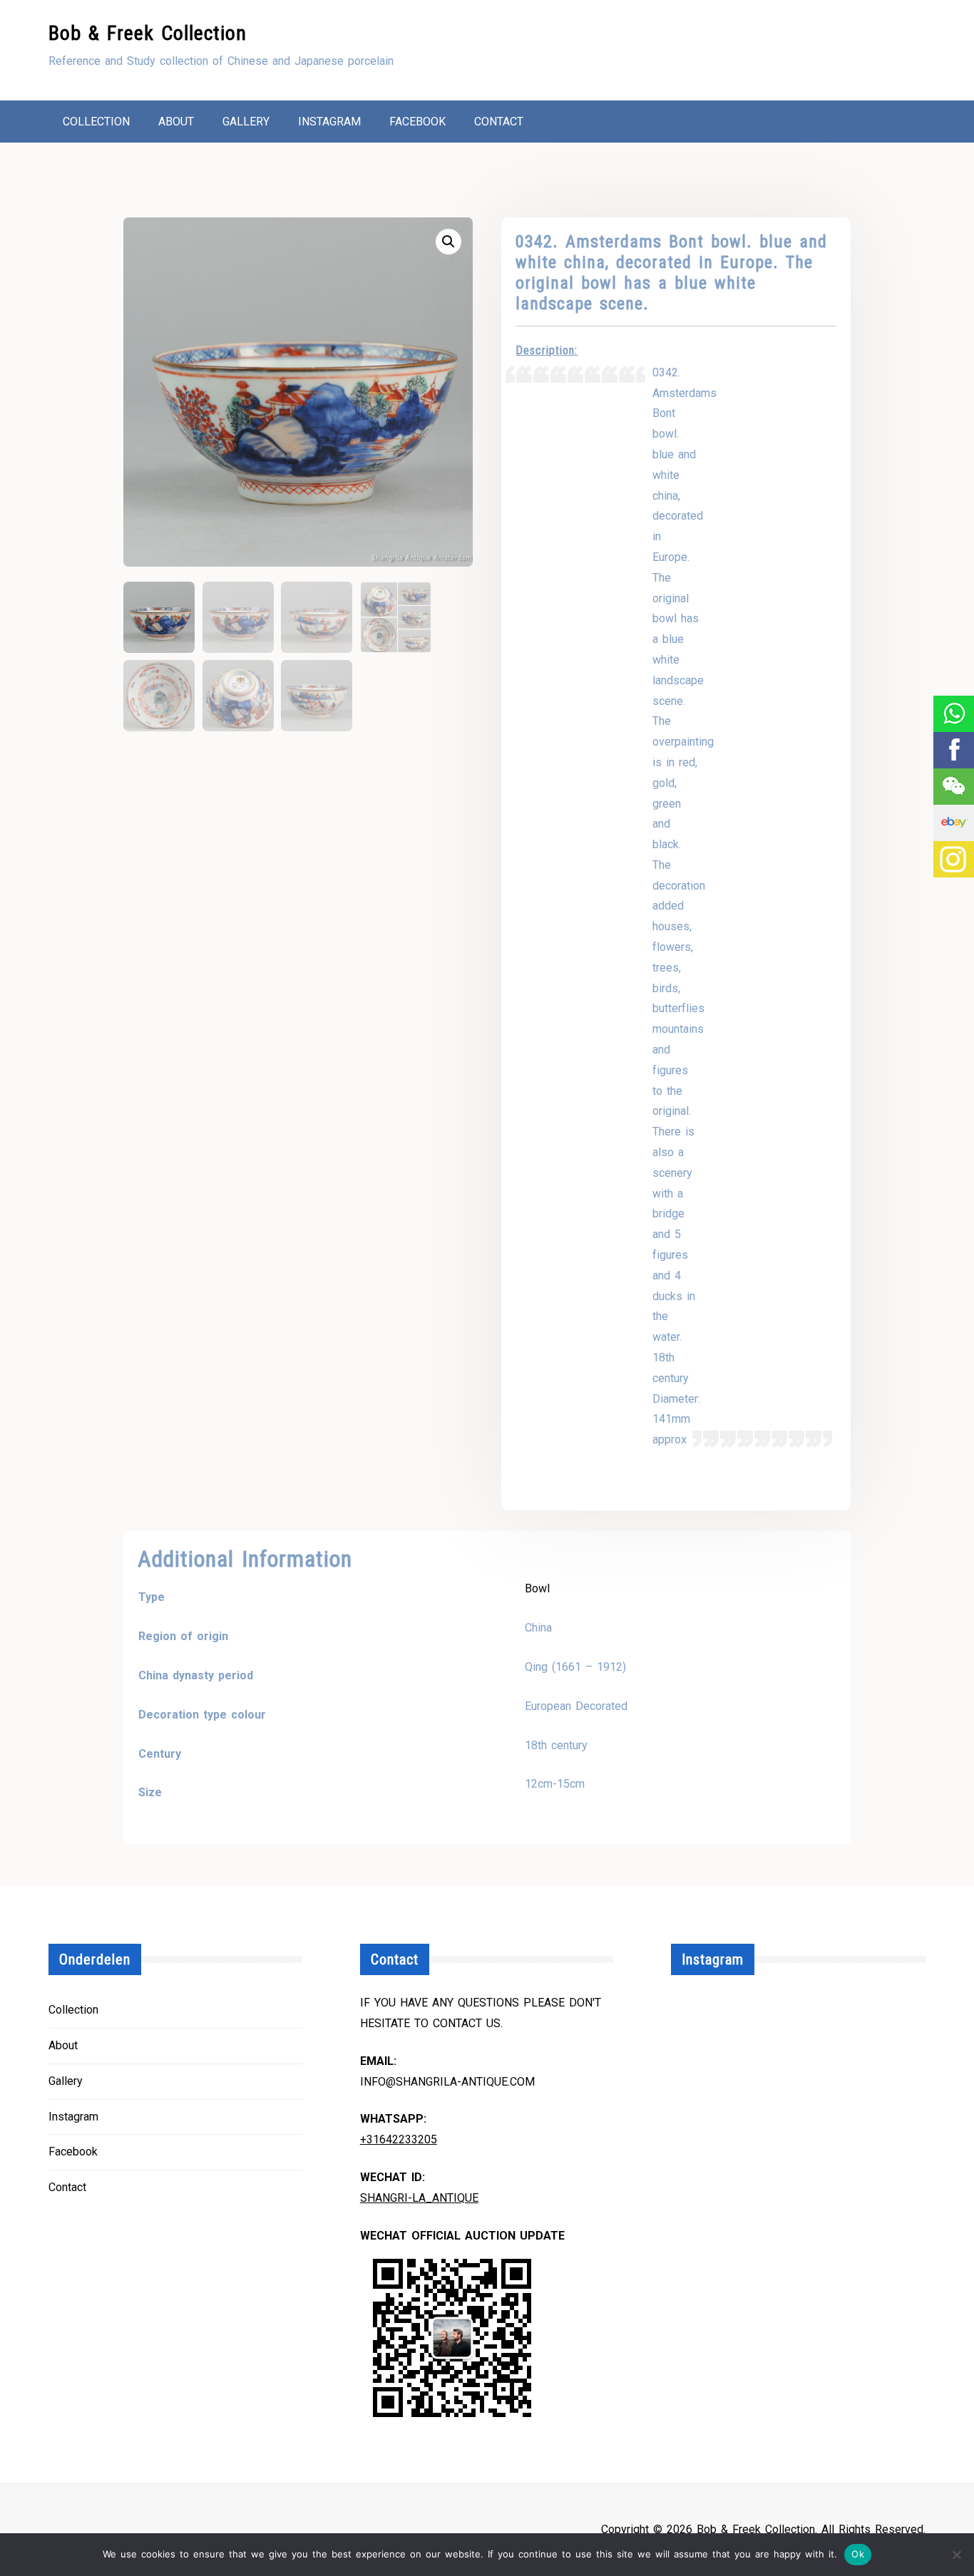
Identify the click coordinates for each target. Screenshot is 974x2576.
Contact (499, 122)
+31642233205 (399, 2139)
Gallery (246, 122)
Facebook (417, 122)
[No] (956, 2555)
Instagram (329, 122)
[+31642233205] (953, 714)
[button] (448, 242)
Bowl (537, 1588)
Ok (858, 2554)
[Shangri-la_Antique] (953, 787)
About (176, 122)
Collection (96, 122)
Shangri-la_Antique (419, 2198)
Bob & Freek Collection (148, 33)
